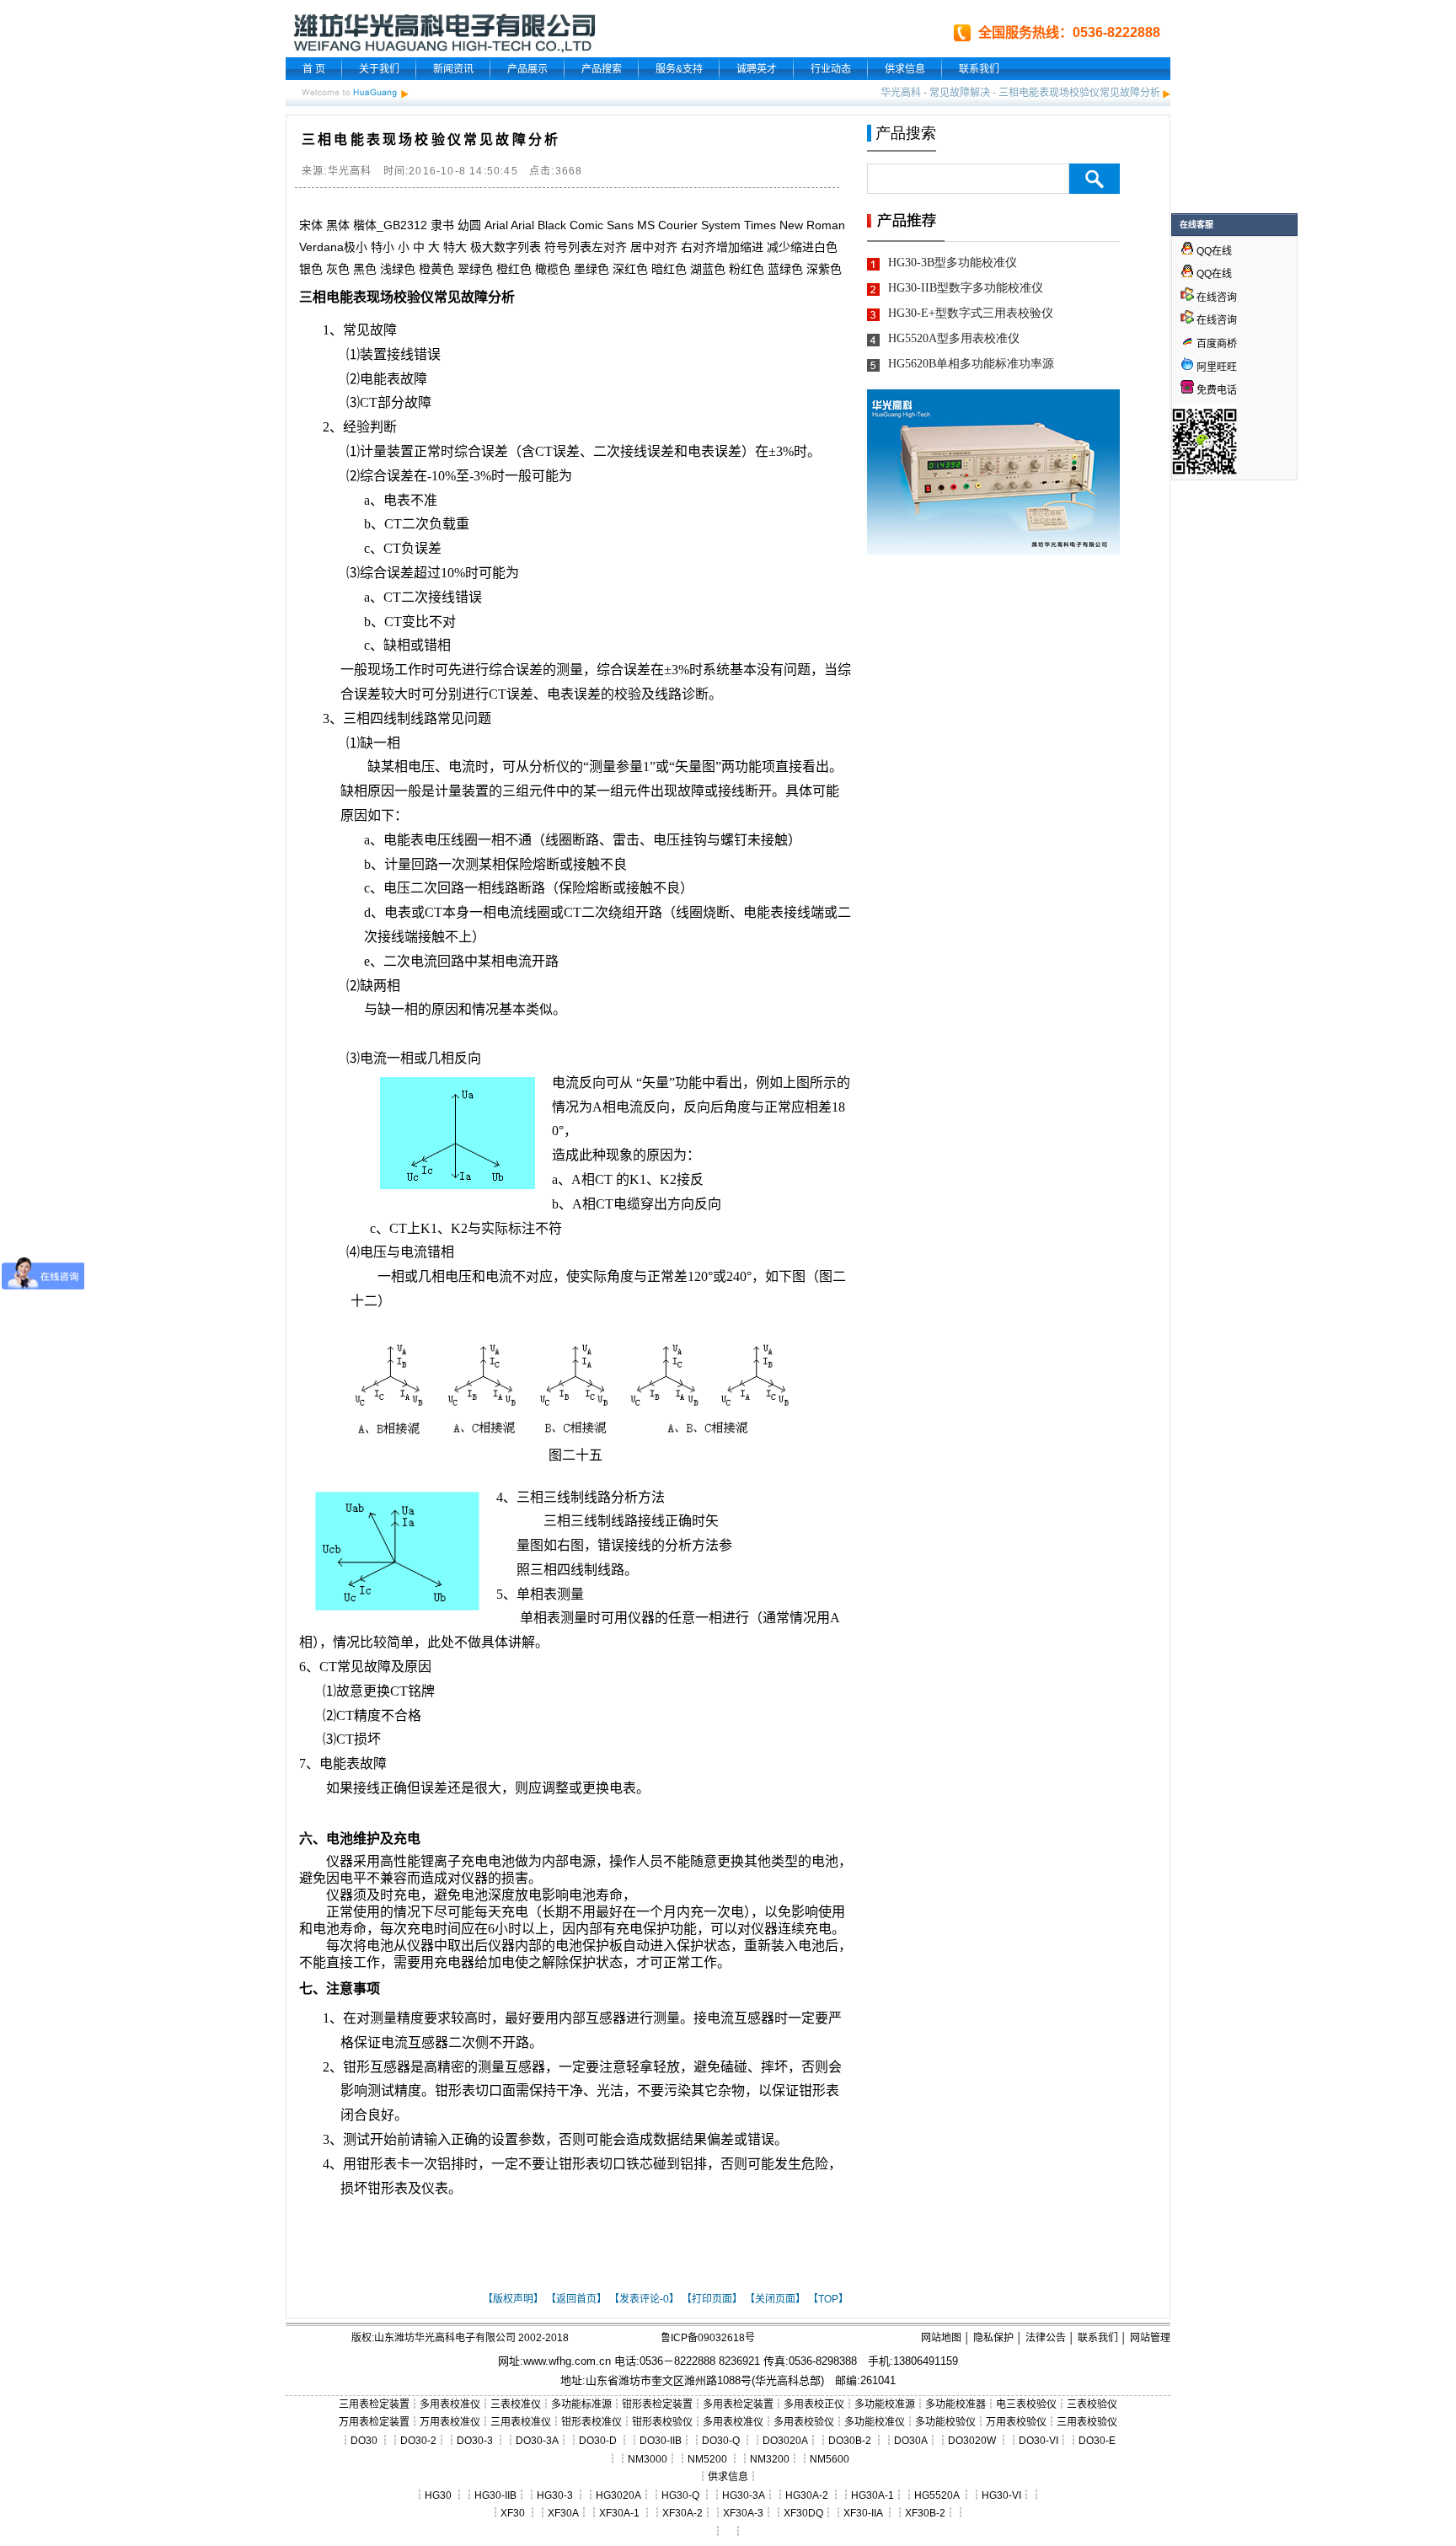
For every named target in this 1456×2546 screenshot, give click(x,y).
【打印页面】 (712, 2299)
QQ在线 (1213, 251)
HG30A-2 (807, 2495)
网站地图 (941, 2338)
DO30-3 (475, 2441)
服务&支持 (679, 69)
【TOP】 (828, 2299)
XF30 (513, 2513)
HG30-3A (744, 2495)
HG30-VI (1001, 2495)
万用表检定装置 (374, 2422)
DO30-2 (418, 2441)
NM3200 (770, 2459)
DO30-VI (1038, 2441)
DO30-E (1097, 2441)
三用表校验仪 (1087, 2422)
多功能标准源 (581, 2404)
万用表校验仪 (1016, 2422)
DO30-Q (721, 2441)
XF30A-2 (682, 2513)
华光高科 (901, 93)
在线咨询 (1215, 297)
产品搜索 (602, 69)
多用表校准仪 (450, 2404)
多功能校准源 (885, 2404)
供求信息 (905, 69)
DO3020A (785, 2441)
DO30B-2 (850, 2441)
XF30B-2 (925, 2513)
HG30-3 (555, 2495)
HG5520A (937, 2495)
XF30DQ (803, 2513)
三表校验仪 (1092, 2404)
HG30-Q (680, 2495)
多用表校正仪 (814, 2404)
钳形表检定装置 (657, 2404)
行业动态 (831, 69)
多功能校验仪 (945, 2422)
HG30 (438, 2495)
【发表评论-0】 (644, 2299)
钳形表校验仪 (662, 2422)
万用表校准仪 (450, 2422)
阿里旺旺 (1215, 367)
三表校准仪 (516, 2404)
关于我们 (379, 69)
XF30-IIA (863, 2513)
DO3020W (972, 2441)
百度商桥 (1215, 344)
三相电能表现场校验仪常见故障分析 (1079, 93)
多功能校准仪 (875, 2422)
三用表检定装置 (374, 2404)
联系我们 (979, 69)
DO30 (364, 2441)
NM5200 (707, 2459)
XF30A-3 (743, 2513)
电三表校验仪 (1026, 2404)
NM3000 (648, 2459)
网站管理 (1150, 2338)
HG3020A (618, 2495)
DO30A (911, 2441)
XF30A (563, 2513)
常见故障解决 (960, 93)
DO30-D (598, 2441)
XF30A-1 (619, 2513)
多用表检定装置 (738, 2404)
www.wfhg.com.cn (567, 2361)
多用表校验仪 (804, 2422)
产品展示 (527, 69)
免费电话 (1215, 390)
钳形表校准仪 (591, 2422)
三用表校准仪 (521, 2422)
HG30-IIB (495, 2495)
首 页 (314, 69)
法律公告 (1046, 2338)
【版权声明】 (513, 2299)
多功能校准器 (955, 2404)
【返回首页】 (576, 2299)
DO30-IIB (661, 2441)
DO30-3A (537, 2441)
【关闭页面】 (775, 2299)
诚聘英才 (757, 69)
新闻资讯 (453, 69)
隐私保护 (993, 2338)
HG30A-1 (873, 2495)
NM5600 (830, 2459)
